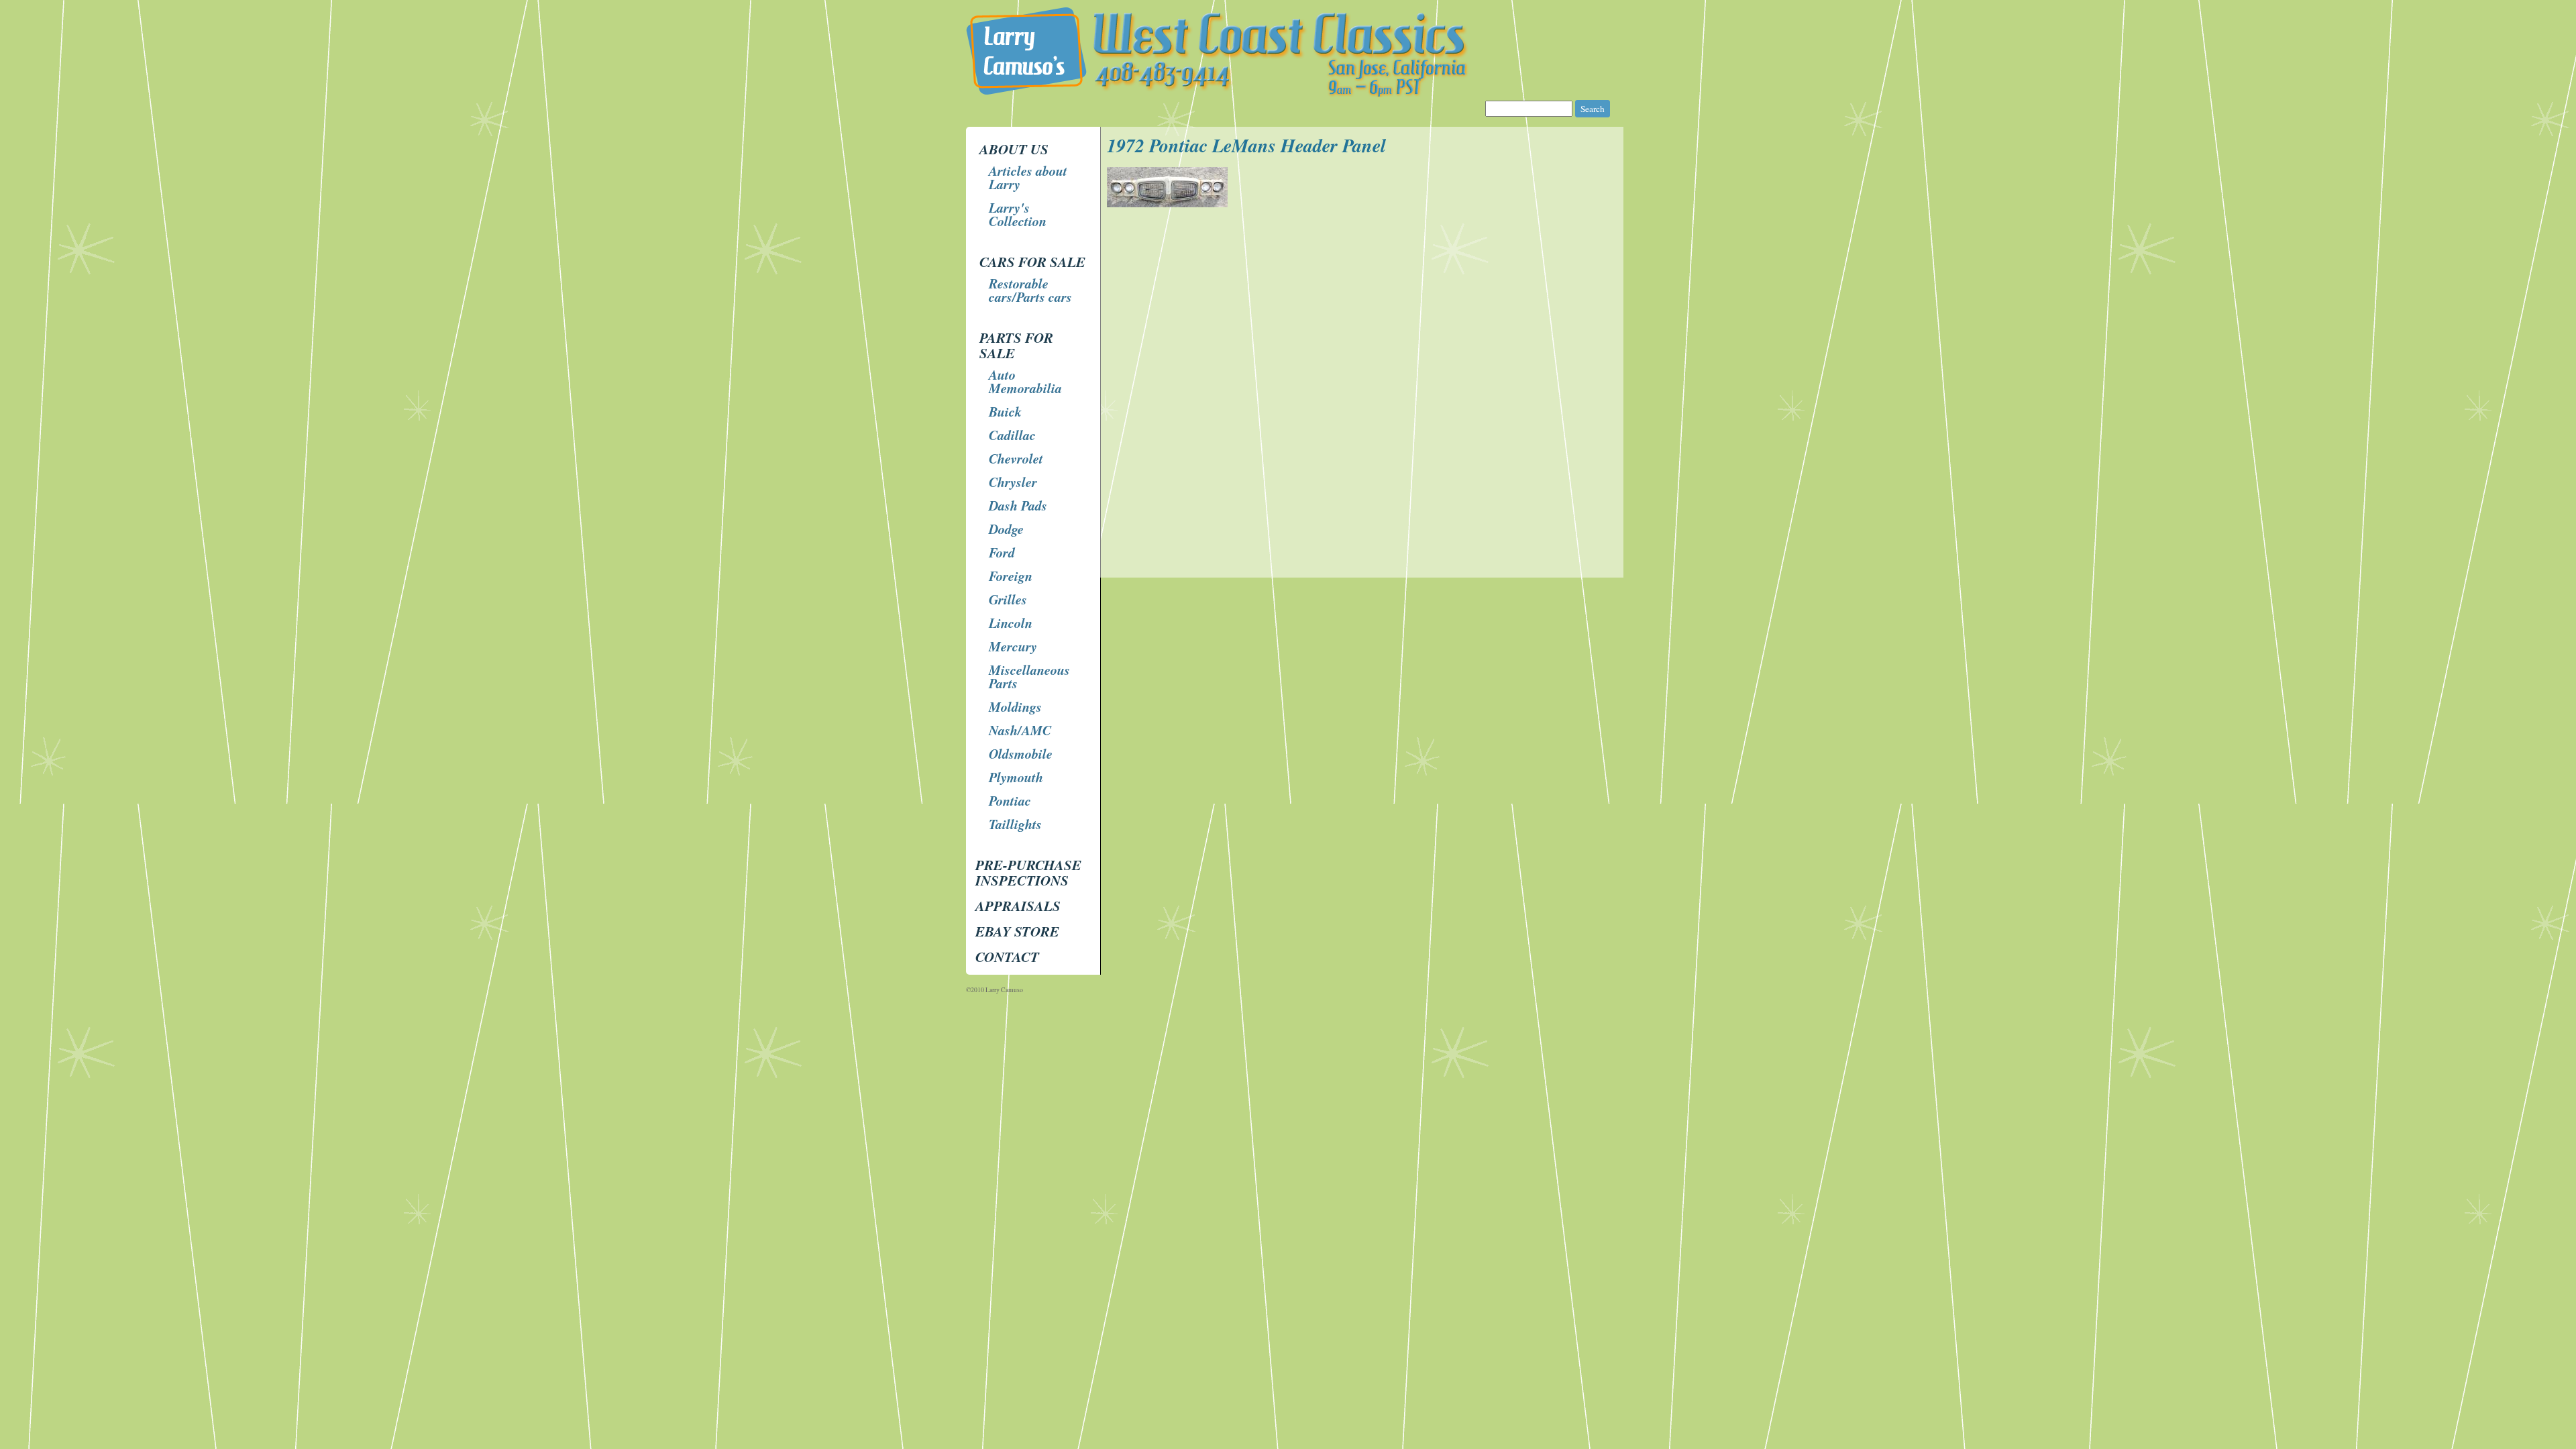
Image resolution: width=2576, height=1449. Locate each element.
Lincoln (1011, 623)
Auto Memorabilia (1025, 381)
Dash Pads (1018, 505)
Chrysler (1013, 482)
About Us (1014, 149)
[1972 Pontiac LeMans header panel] (1169, 204)
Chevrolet (1016, 458)
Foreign (1011, 576)
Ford (1002, 552)
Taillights (1015, 824)
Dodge (1006, 529)
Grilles (1008, 599)
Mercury (1013, 646)
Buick (1005, 411)
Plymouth (1016, 777)
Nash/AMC (1020, 730)
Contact (1007, 957)
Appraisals (1018, 906)
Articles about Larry (1028, 177)
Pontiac (1010, 800)
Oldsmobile (1021, 753)
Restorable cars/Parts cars (1030, 290)
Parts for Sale (1016, 345)
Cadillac (1012, 435)
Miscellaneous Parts (1029, 676)
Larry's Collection (1018, 214)
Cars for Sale (1032, 262)
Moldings (1015, 706)
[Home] (1290, 94)
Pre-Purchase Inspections (1028, 872)
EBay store (1017, 931)
